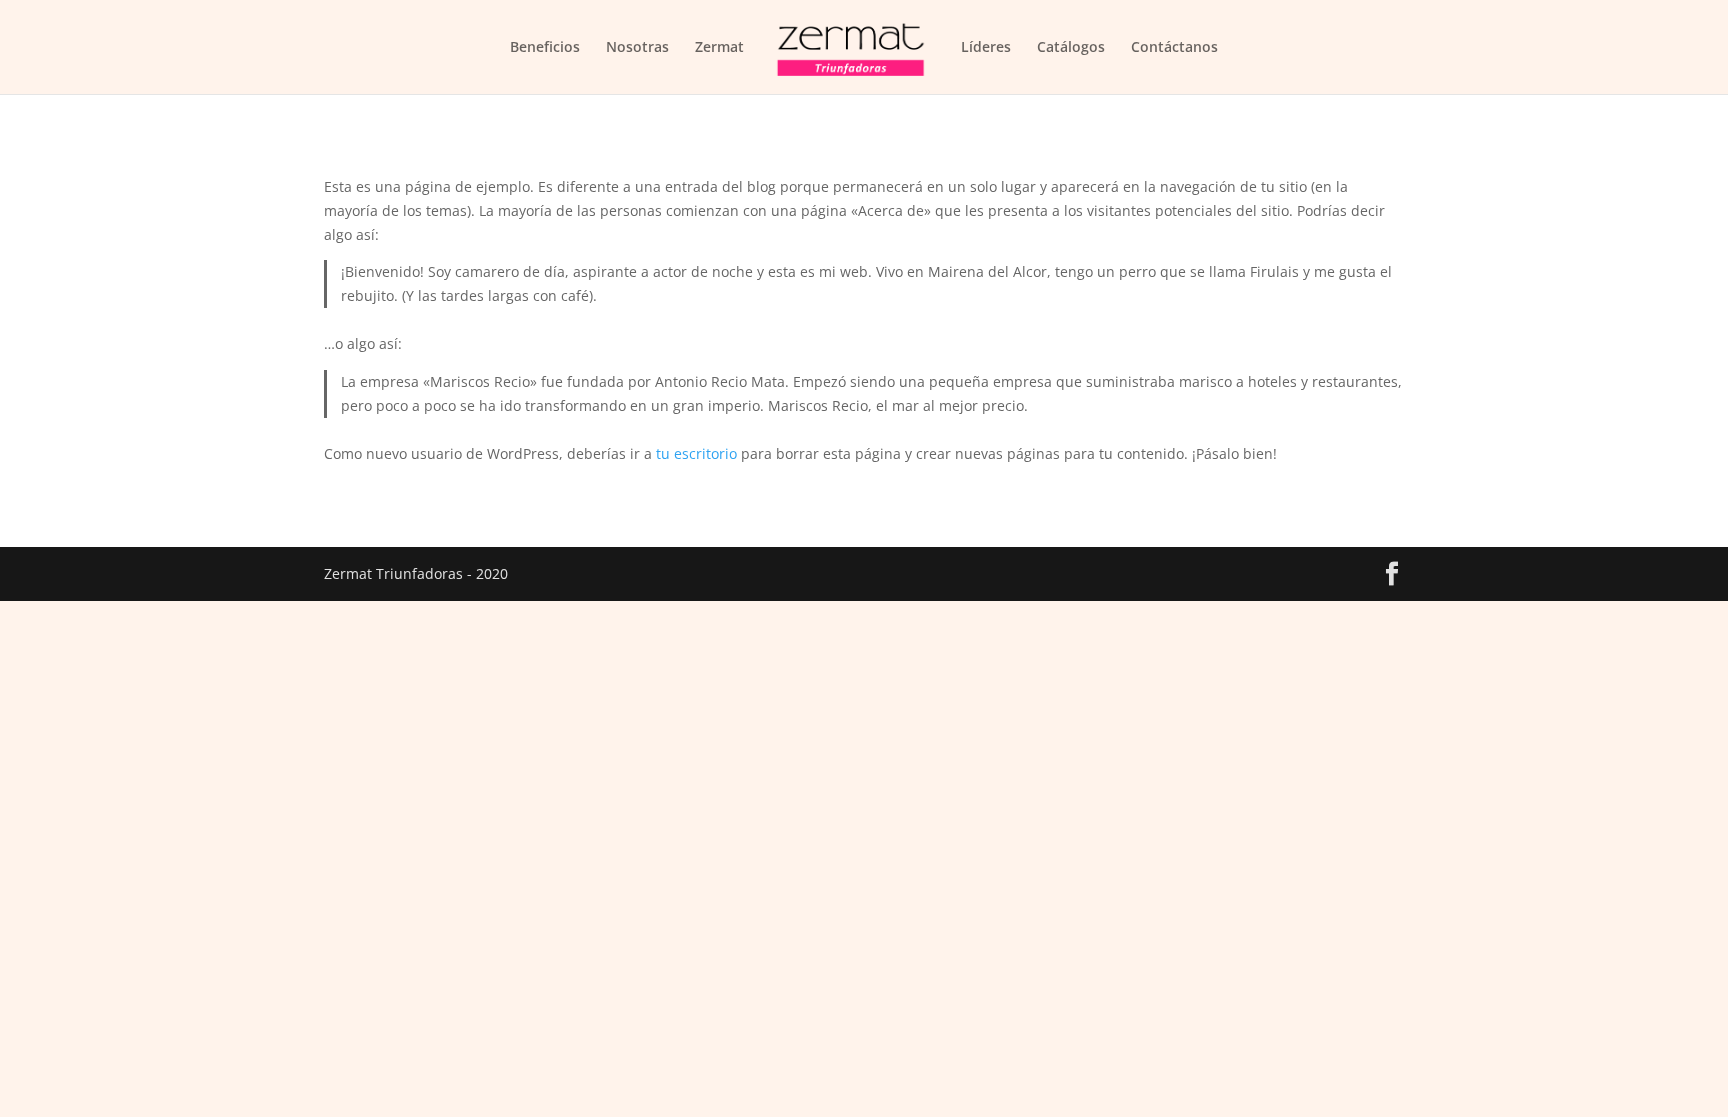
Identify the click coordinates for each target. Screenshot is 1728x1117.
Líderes (986, 48)
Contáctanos (1174, 48)
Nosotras (637, 48)
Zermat (719, 48)
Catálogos (1071, 48)
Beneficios (545, 48)
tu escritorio (696, 453)
